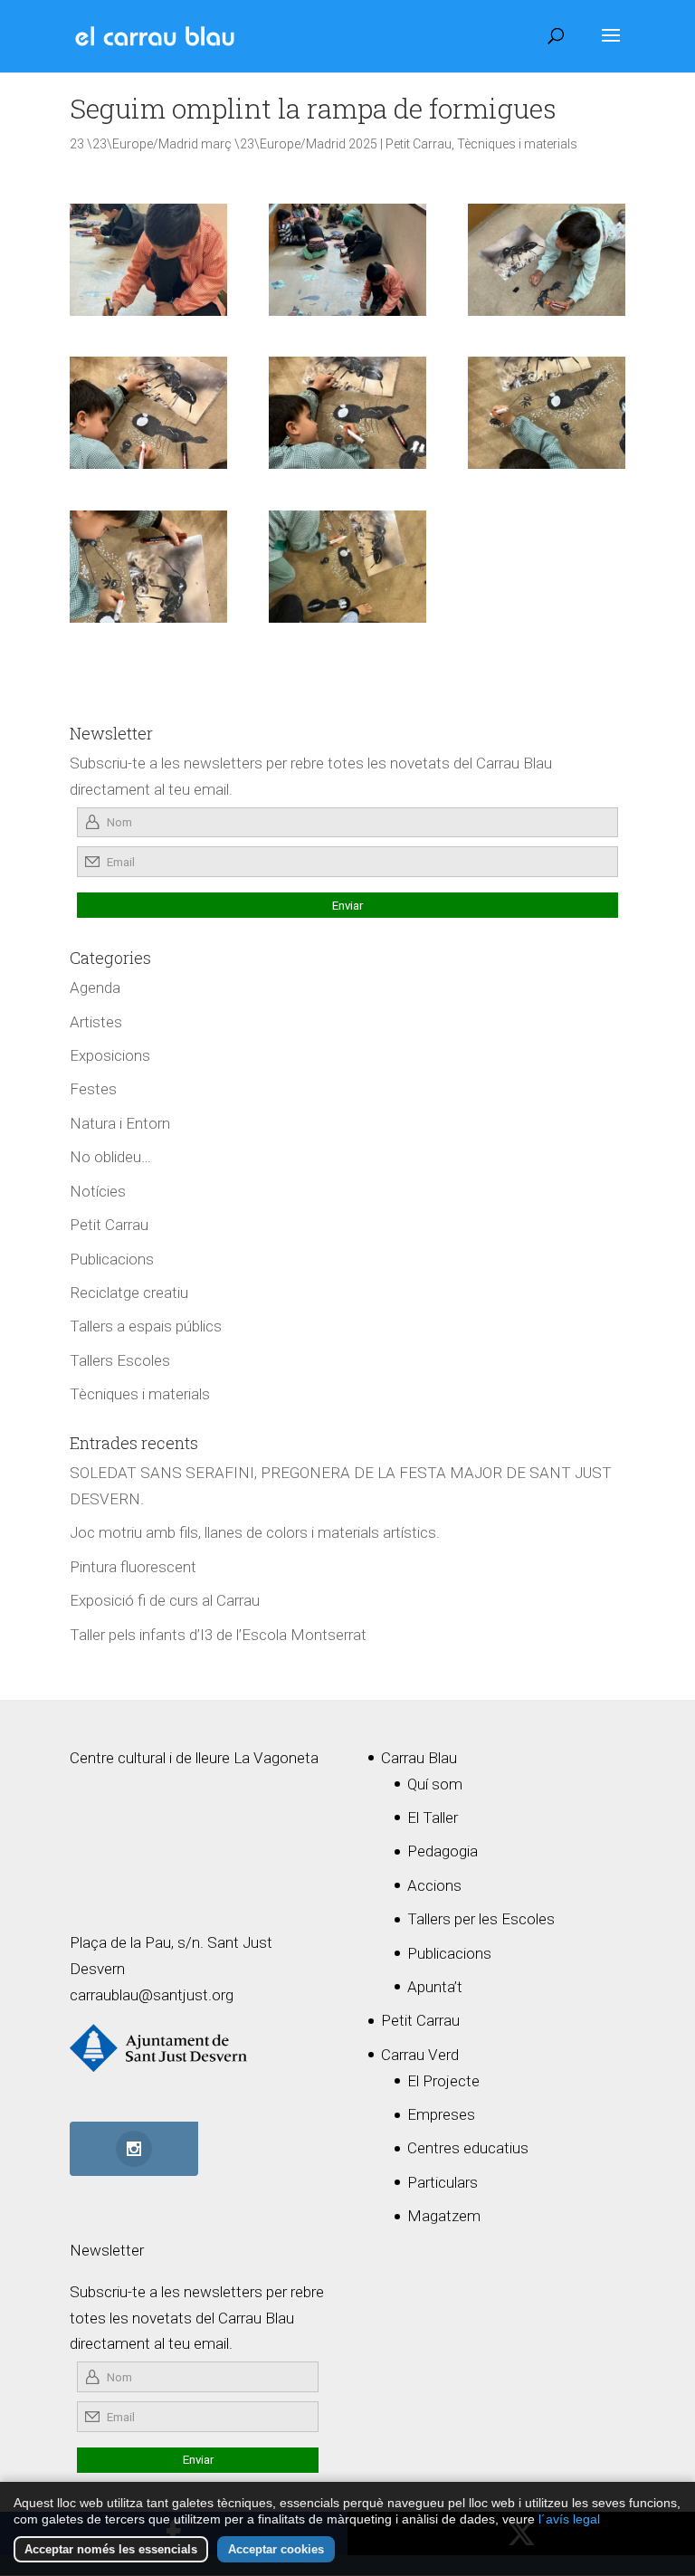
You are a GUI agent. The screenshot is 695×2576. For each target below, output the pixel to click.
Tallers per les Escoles (481, 1919)
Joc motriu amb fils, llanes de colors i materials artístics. (255, 1532)
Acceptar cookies (276, 2549)
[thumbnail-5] (148, 413)
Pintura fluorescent (133, 1567)
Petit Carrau (419, 144)
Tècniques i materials (517, 144)
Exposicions (110, 1055)
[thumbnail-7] (547, 413)
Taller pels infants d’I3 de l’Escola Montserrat (218, 1635)
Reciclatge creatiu (129, 1293)
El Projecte (443, 2081)
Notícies (98, 1191)
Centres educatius (468, 2148)
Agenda (95, 987)
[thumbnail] (347, 260)
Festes (93, 1089)
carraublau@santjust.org (152, 1995)
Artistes (96, 1022)
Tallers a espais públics (146, 1326)
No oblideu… (110, 1157)
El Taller (433, 1818)
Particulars (443, 2182)
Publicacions (112, 1259)
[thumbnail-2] (547, 260)
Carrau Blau (419, 1758)
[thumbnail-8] (148, 567)
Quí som (435, 1784)
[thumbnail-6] (347, 413)
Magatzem (444, 2216)
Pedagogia (443, 1851)
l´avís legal (569, 2519)
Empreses (441, 2114)
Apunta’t (435, 1987)
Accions (434, 1885)
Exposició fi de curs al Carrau (165, 1600)
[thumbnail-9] (347, 567)
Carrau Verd (420, 2055)
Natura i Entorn (120, 1123)
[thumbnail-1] (148, 260)
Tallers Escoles (120, 1360)
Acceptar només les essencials (111, 2549)
